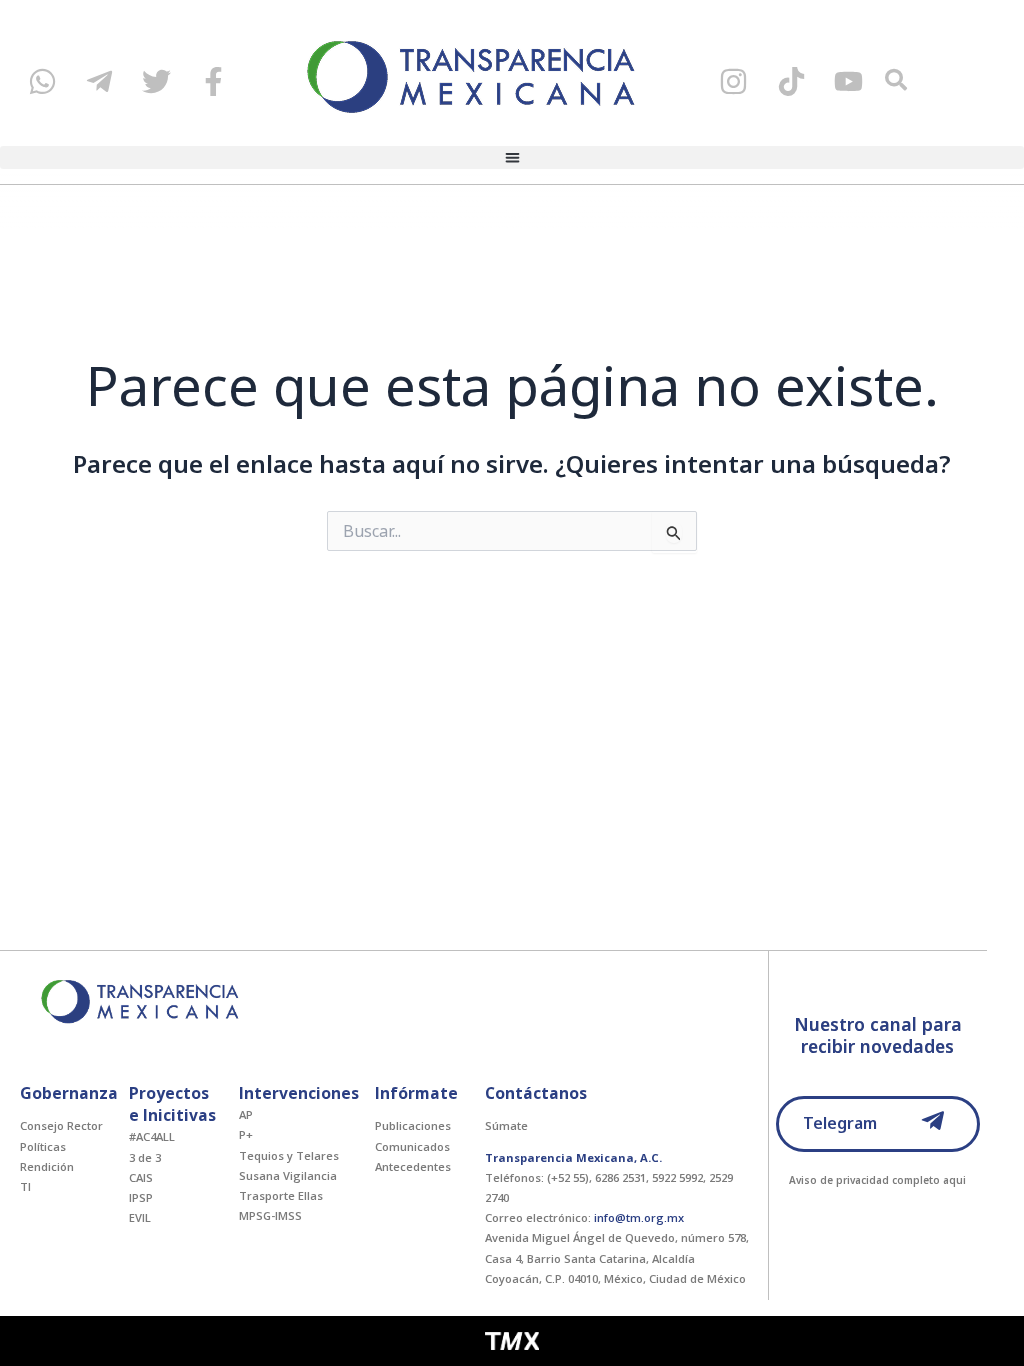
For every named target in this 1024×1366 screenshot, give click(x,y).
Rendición (47, 1166)
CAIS (141, 1177)
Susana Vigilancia (288, 1175)
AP (246, 1114)
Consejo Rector (61, 1125)
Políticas (43, 1146)
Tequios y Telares (289, 1155)
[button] (512, 157)
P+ (246, 1134)
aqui (954, 1180)
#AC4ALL (152, 1136)
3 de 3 (145, 1157)
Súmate (506, 1125)
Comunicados (412, 1146)
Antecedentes (413, 1166)
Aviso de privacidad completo (864, 1180)
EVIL (140, 1217)
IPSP (141, 1197)
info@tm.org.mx (639, 1217)
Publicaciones (413, 1125)
